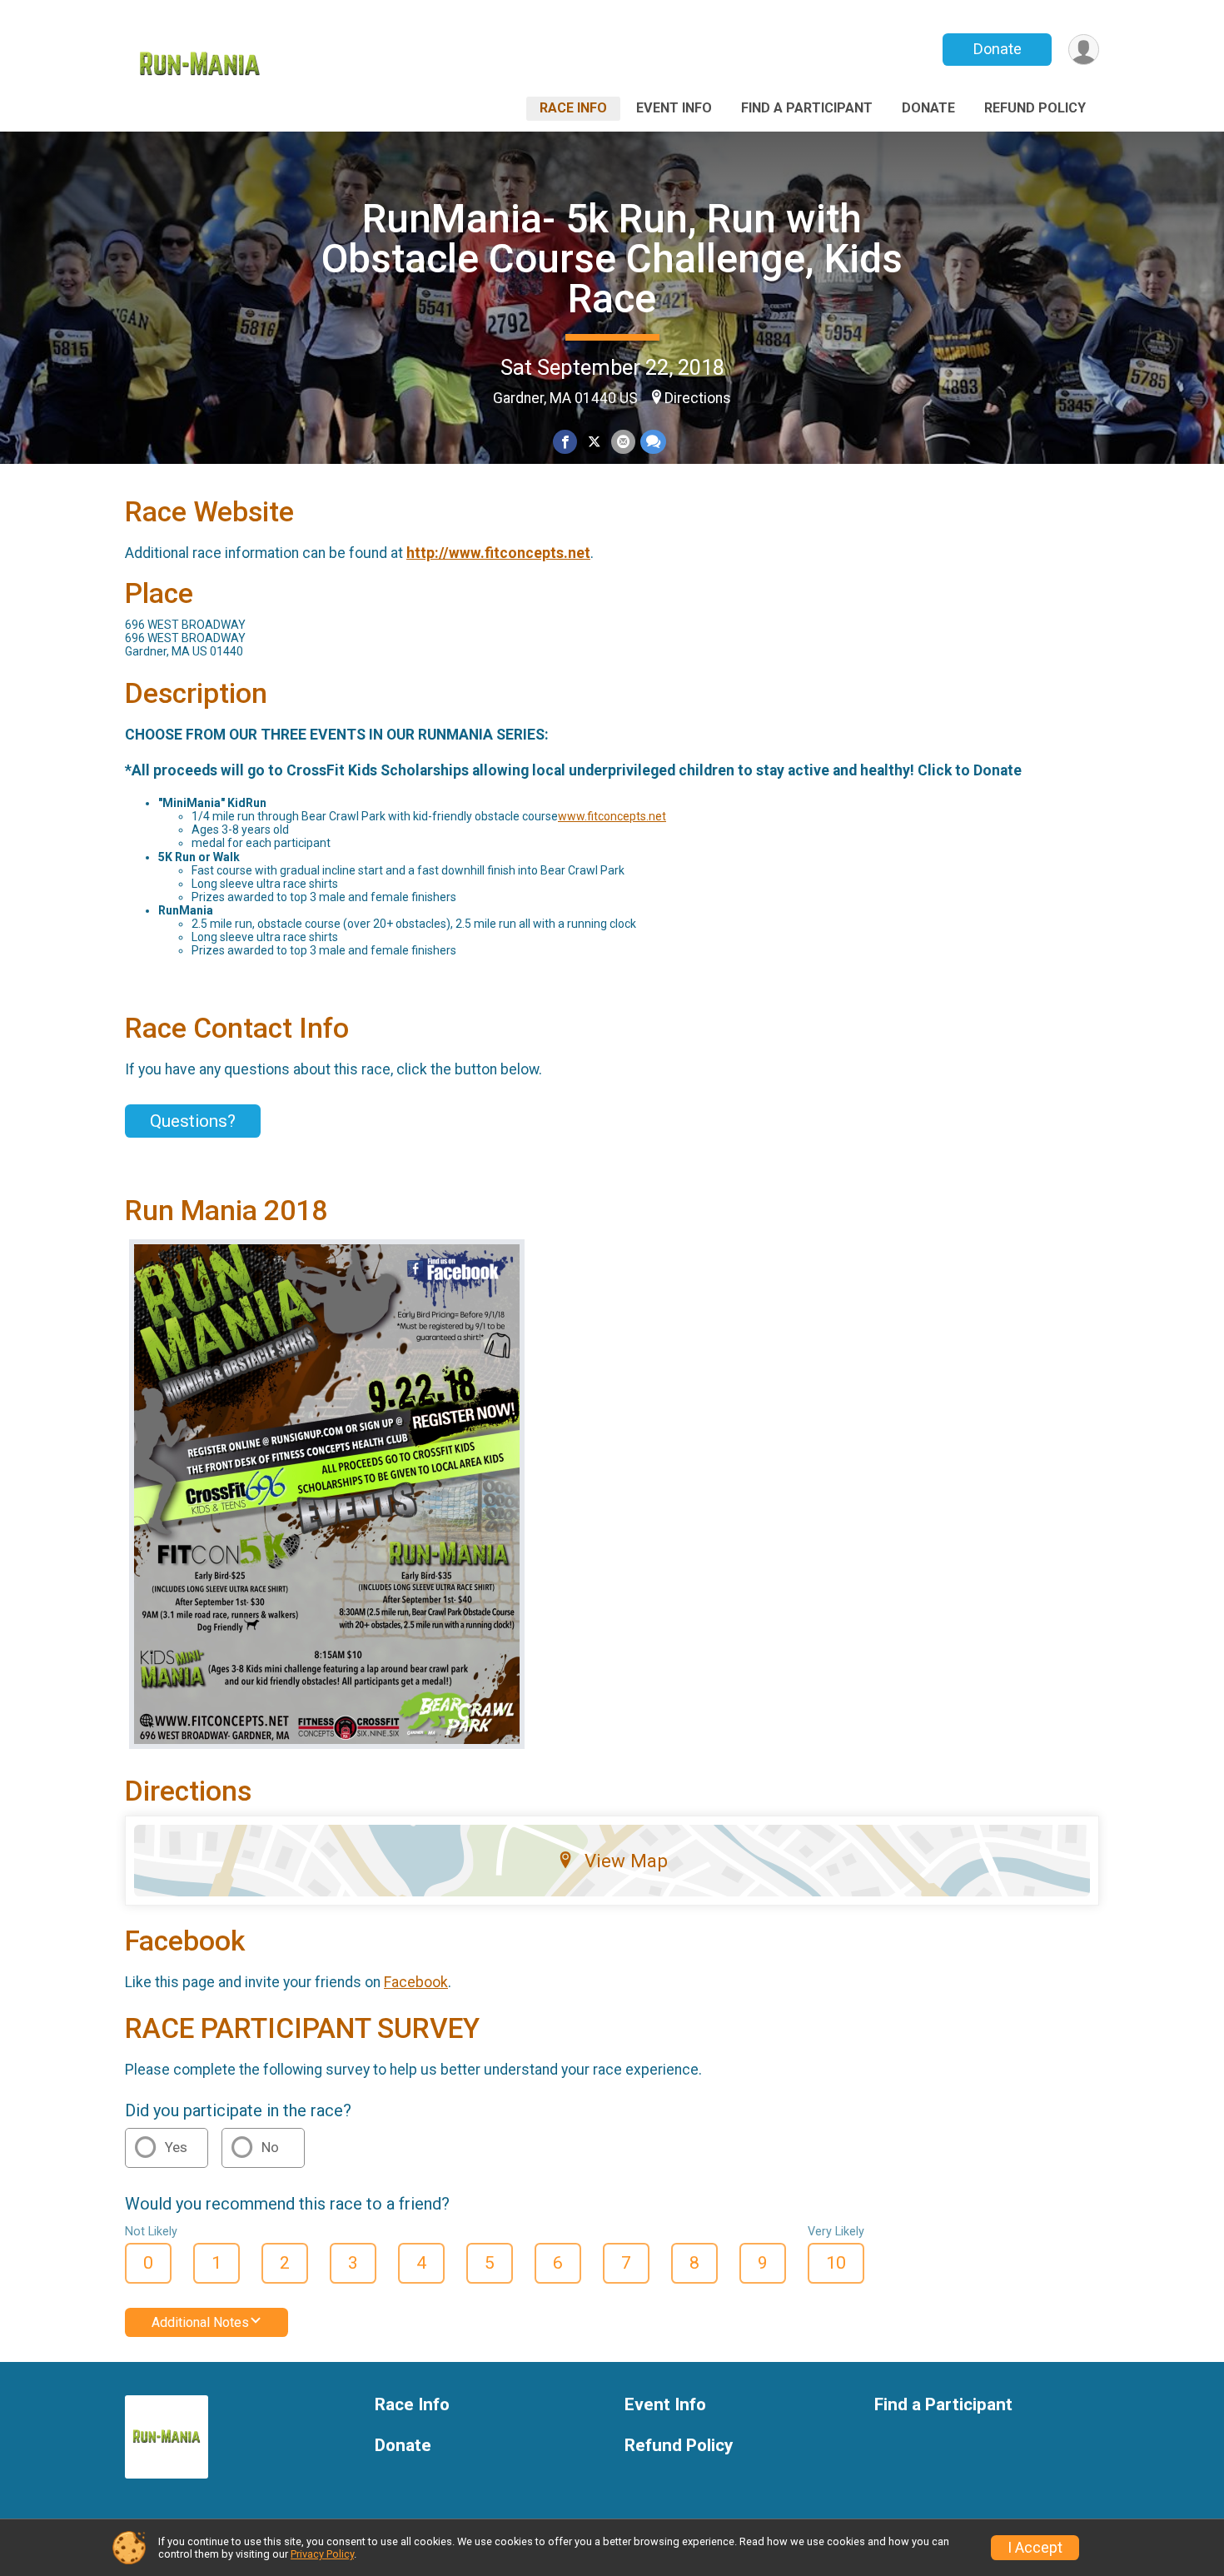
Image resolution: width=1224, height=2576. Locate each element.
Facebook (416, 1982)
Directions (698, 398)
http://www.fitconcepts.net (498, 553)
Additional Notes (200, 2322)
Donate (998, 49)
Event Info (674, 108)
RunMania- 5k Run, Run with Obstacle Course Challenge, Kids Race (612, 259)
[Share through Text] (653, 442)
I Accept (1035, 2548)
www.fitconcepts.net (612, 816)
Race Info (573, 108)
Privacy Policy (322, 2554)
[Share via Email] (623, 442)
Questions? (193, 1121)
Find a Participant (807, 108)
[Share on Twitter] (594, 442)
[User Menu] (1084, 50)
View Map (626, 1861)
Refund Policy (1035, 108)
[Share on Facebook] (565, 442)
